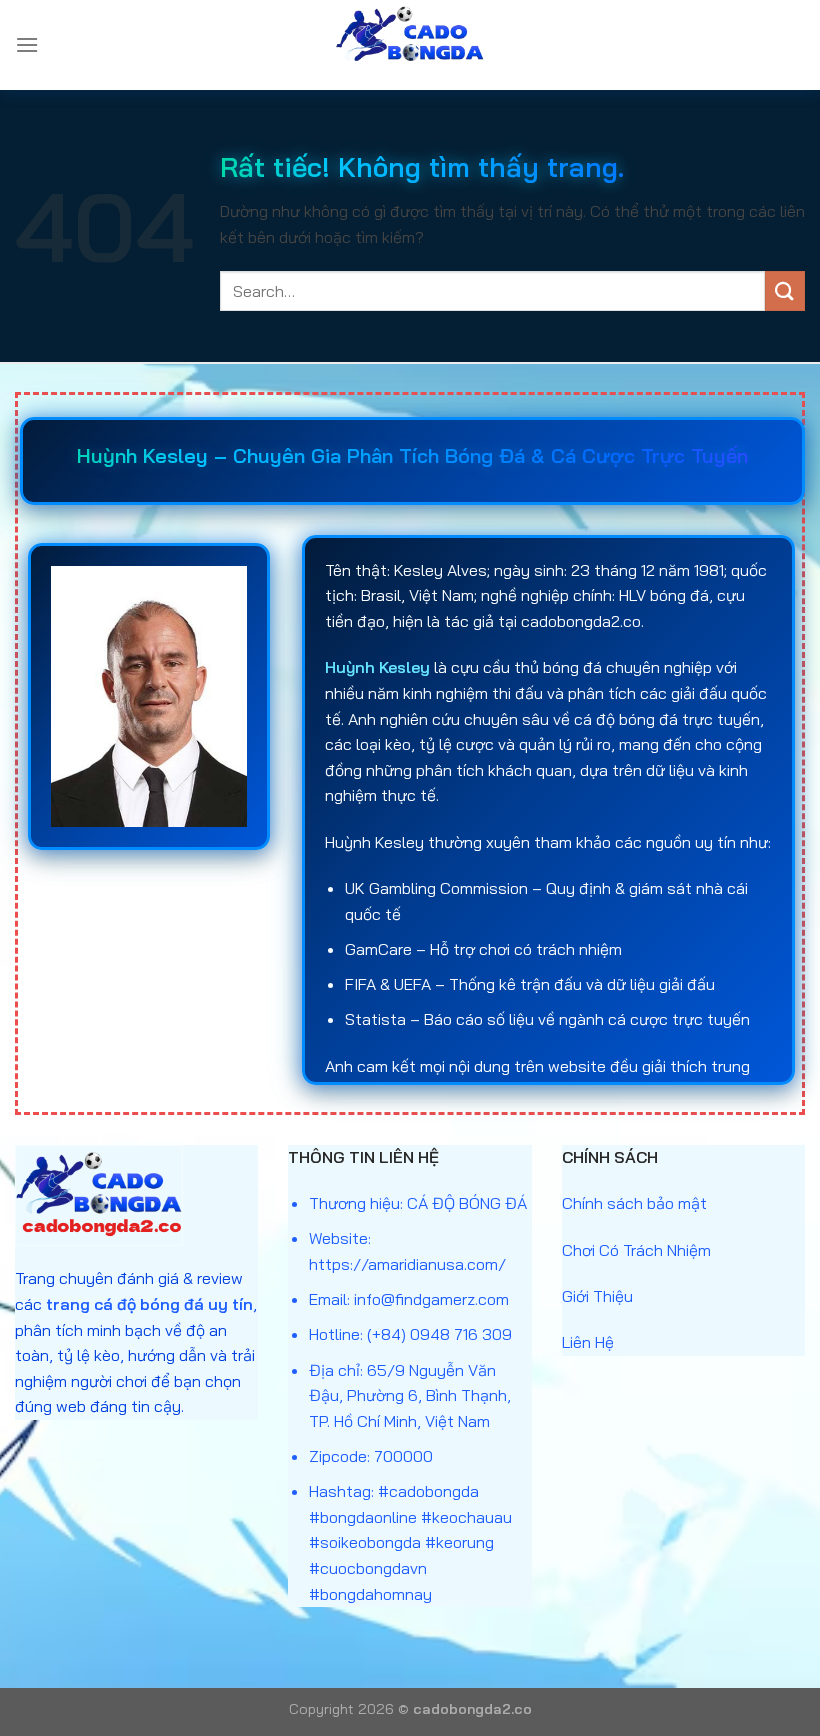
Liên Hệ (588, 1342)
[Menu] (27, 44)
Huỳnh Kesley (377, 667)
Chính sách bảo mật (634, 1203)
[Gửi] (785, 290)
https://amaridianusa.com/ (407, 1264)
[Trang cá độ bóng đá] (410, 45)
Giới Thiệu (597, 1296)
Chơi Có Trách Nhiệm (636, 1250)
